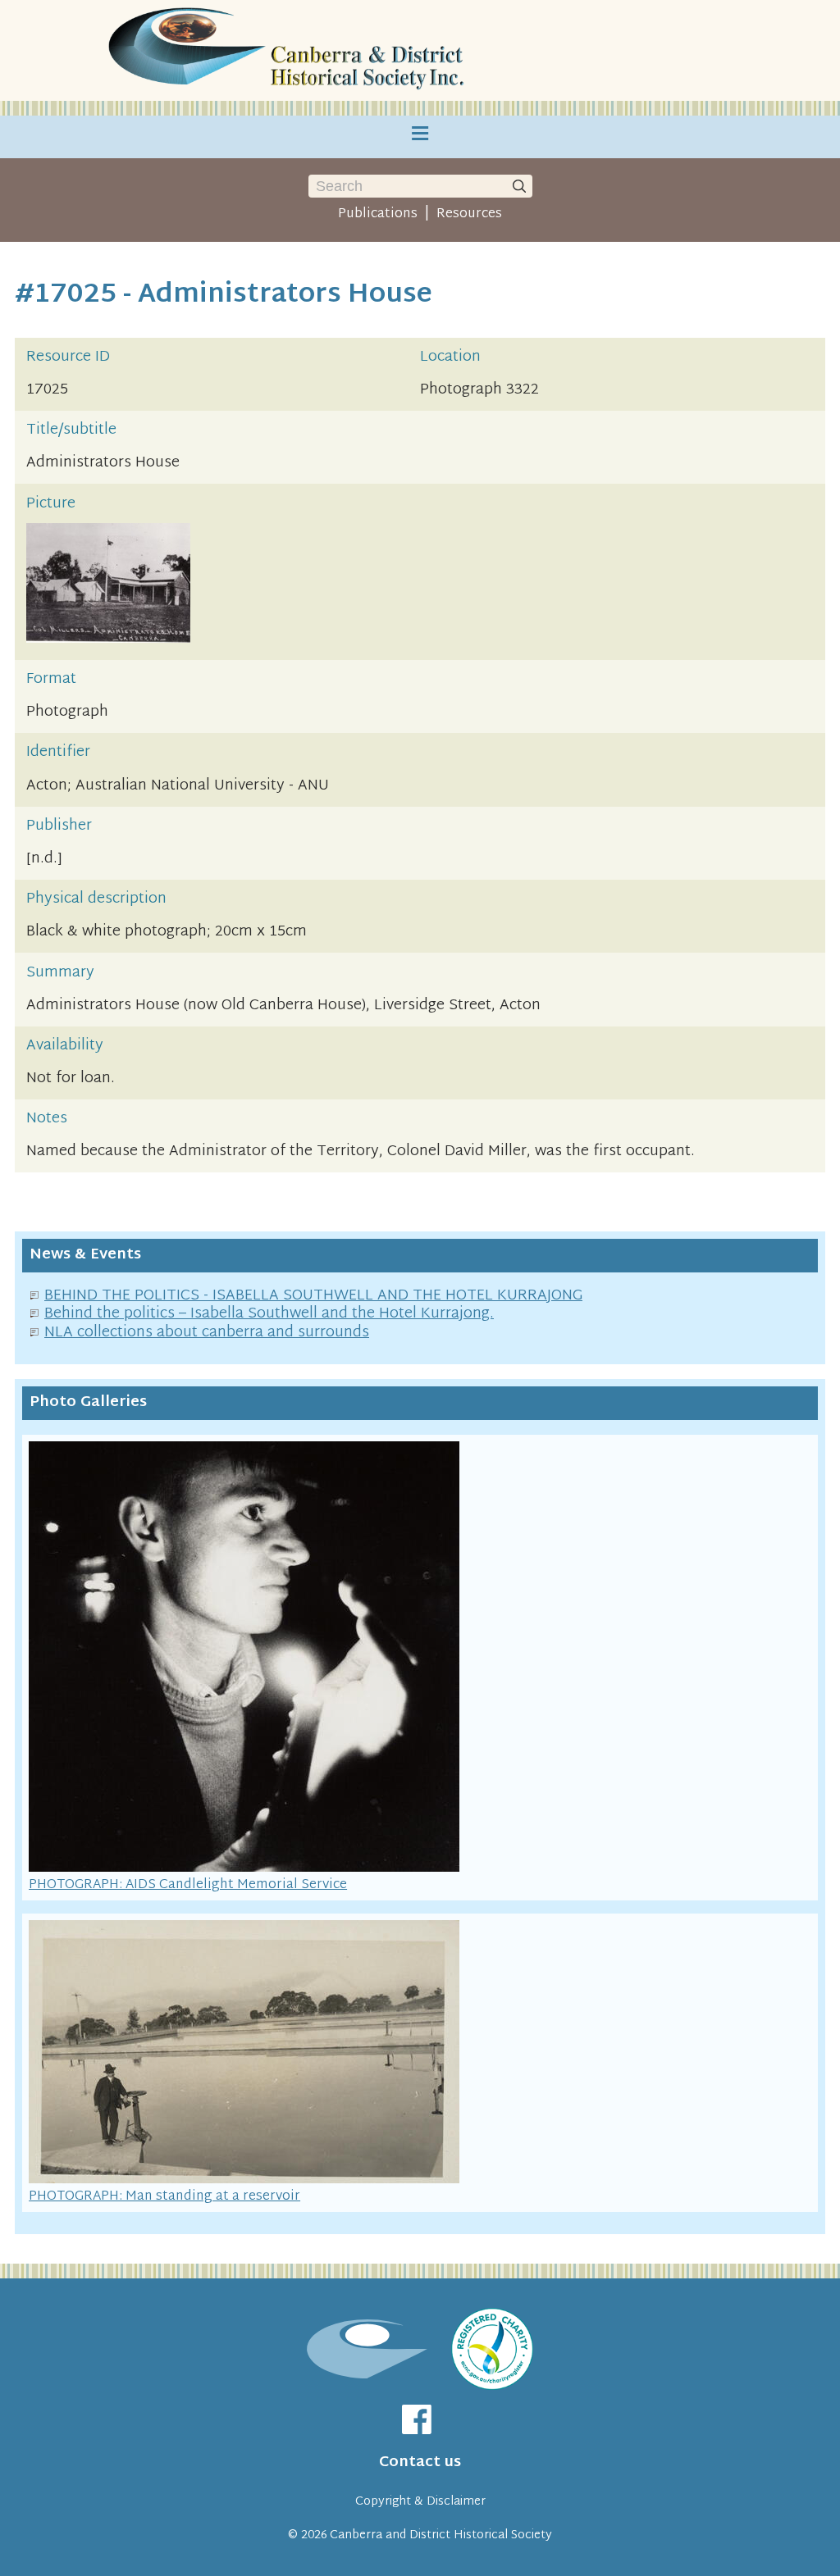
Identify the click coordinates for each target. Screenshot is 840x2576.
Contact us (420, 2462)
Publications (378, 214)
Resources (469, 214)
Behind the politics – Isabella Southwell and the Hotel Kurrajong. (269, 1314)
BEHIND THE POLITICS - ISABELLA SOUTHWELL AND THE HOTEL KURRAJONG (313, 1296)
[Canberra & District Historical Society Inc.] (289, 50)
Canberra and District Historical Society (441, 2535)
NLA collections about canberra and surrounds (207, 1333)
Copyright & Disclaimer (420, 2502)
